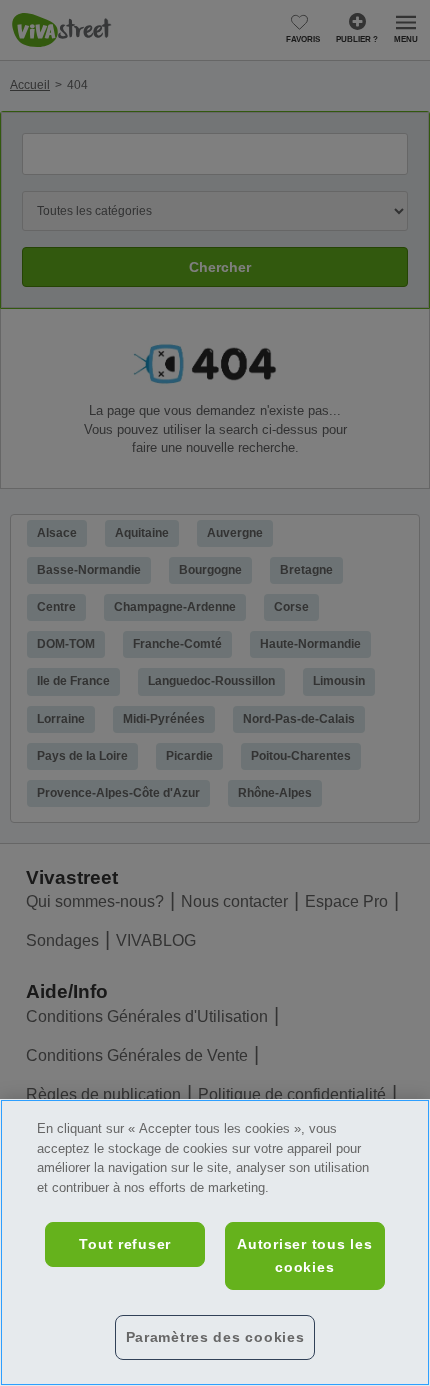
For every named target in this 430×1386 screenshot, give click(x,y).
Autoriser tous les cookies (304, 1255)
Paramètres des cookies (215, 1337)
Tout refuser (125, 1244)
